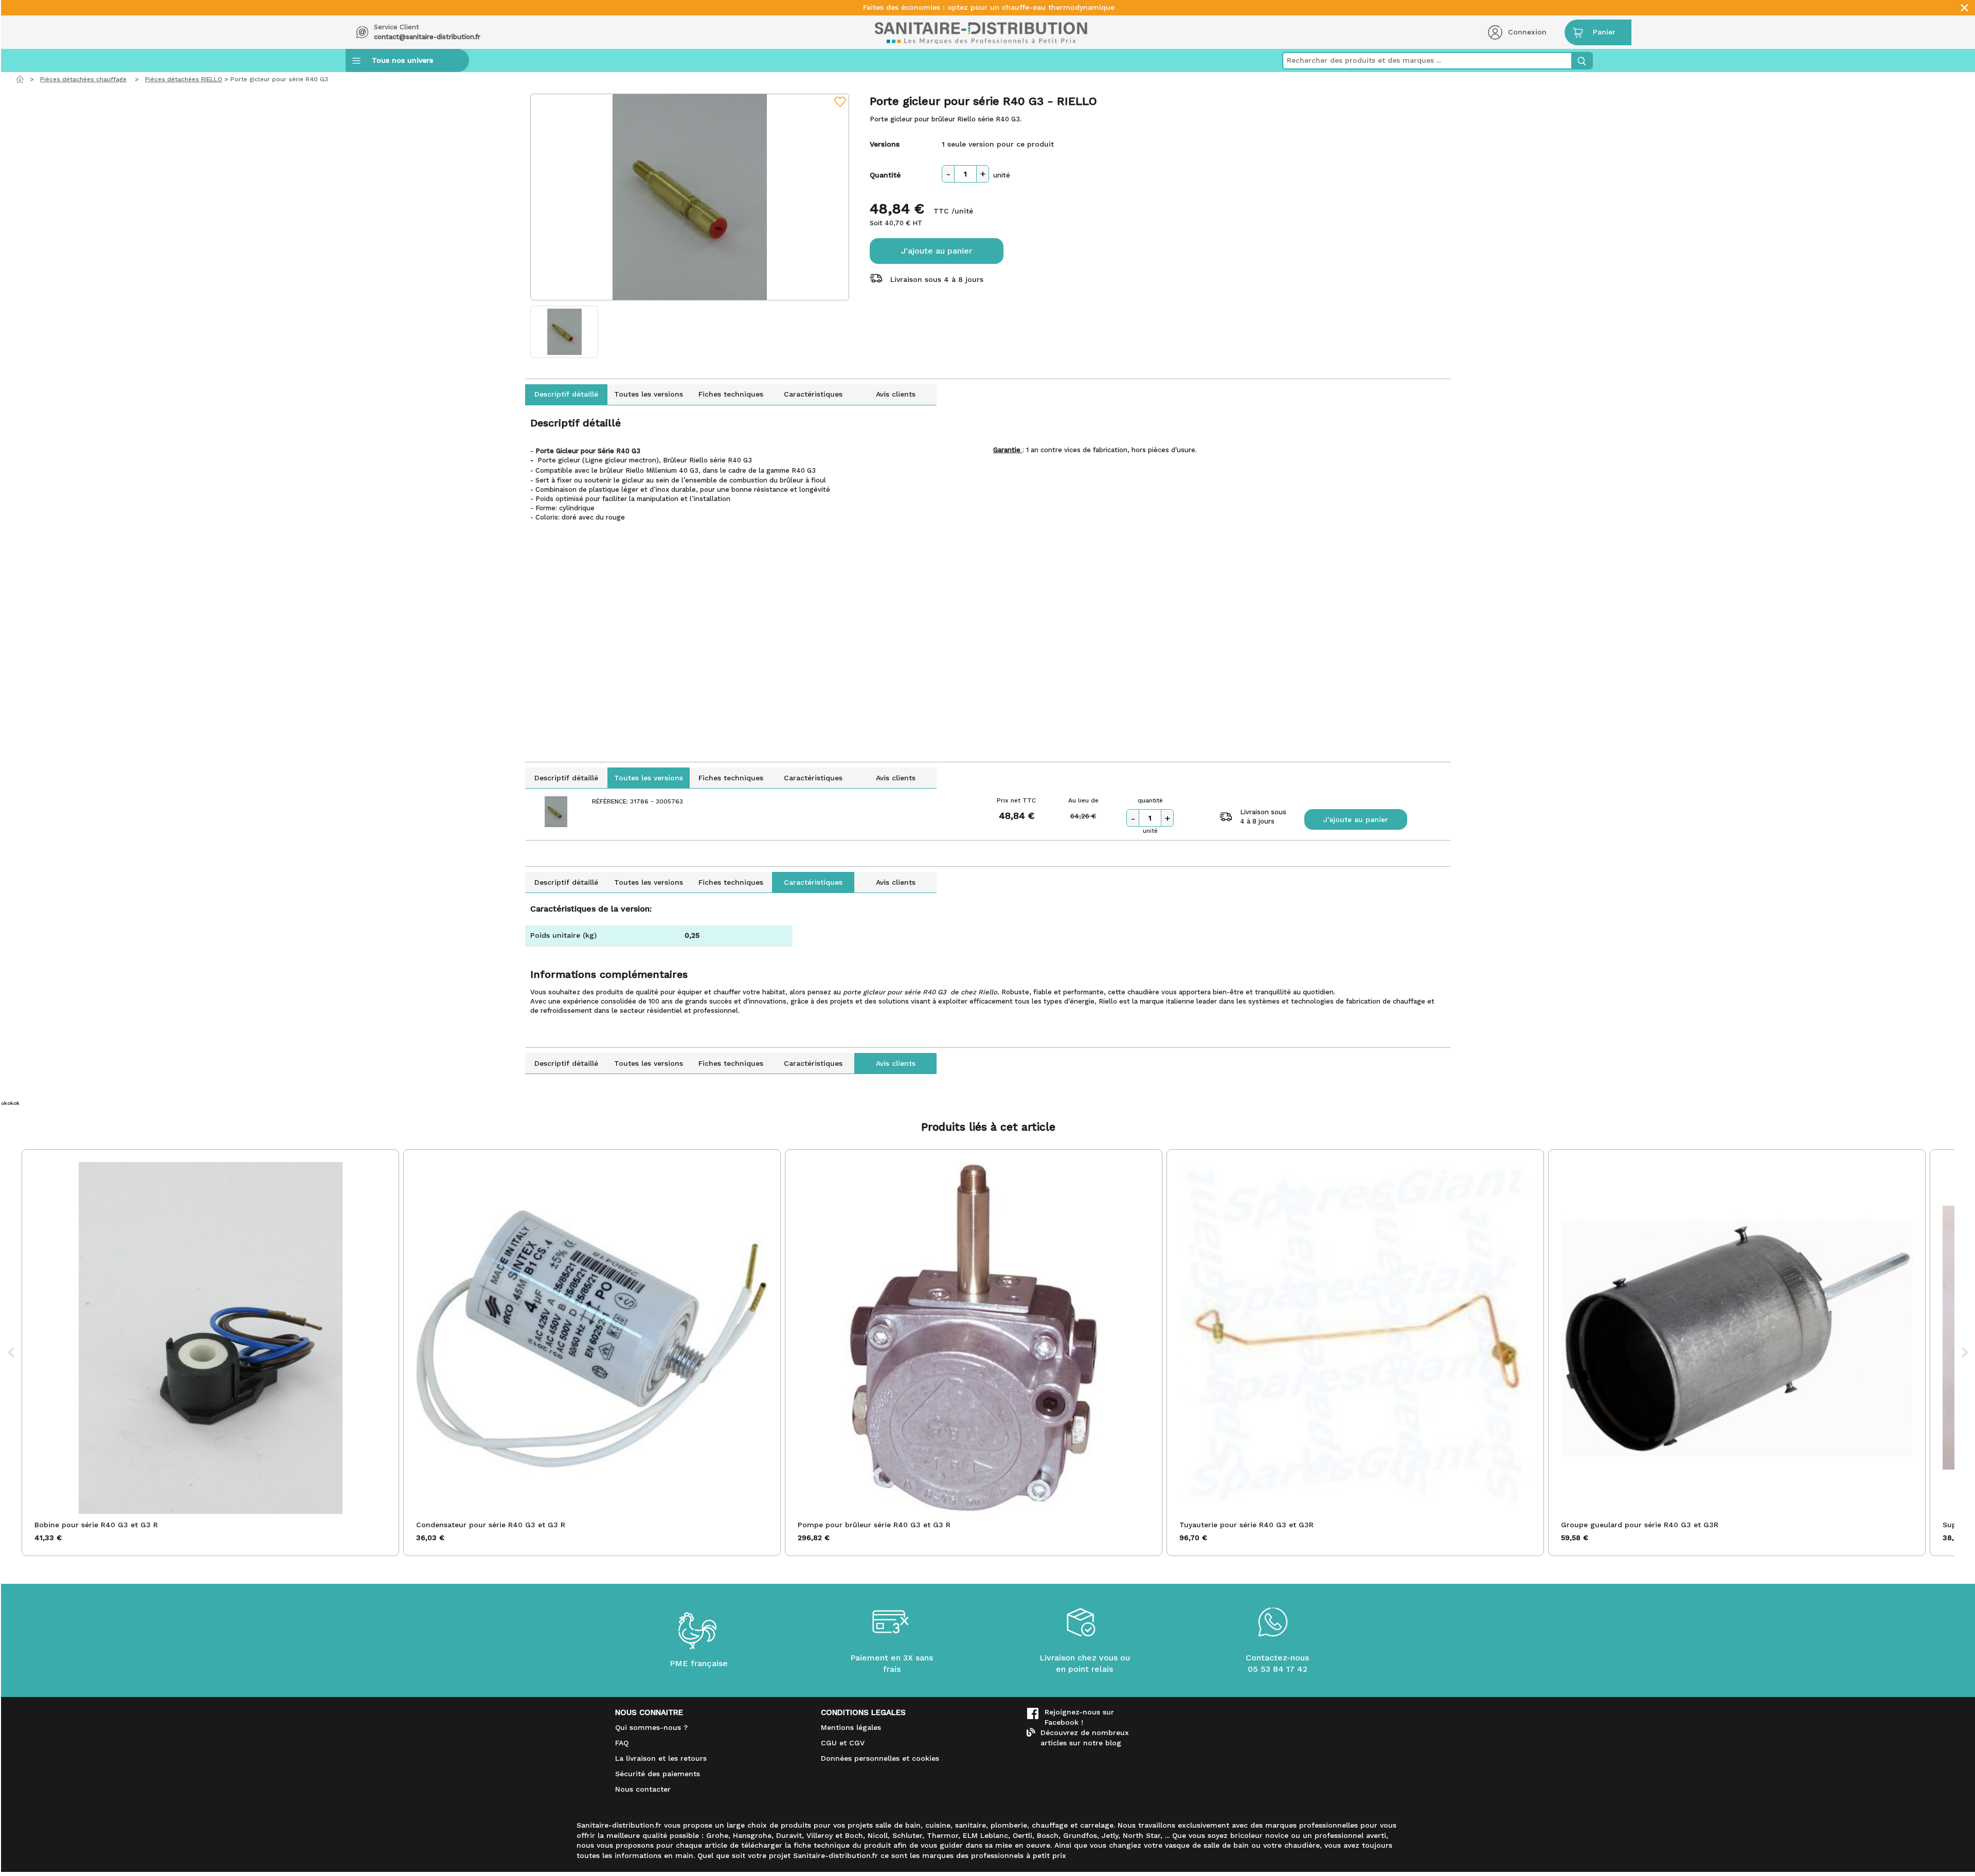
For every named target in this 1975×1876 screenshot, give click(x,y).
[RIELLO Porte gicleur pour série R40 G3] (690, 197)
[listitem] (210, 1353)
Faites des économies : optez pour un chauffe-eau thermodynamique (989, 7)
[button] (11, 1353)
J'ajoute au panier (937, 251)
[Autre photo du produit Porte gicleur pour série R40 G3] (564, 332)
